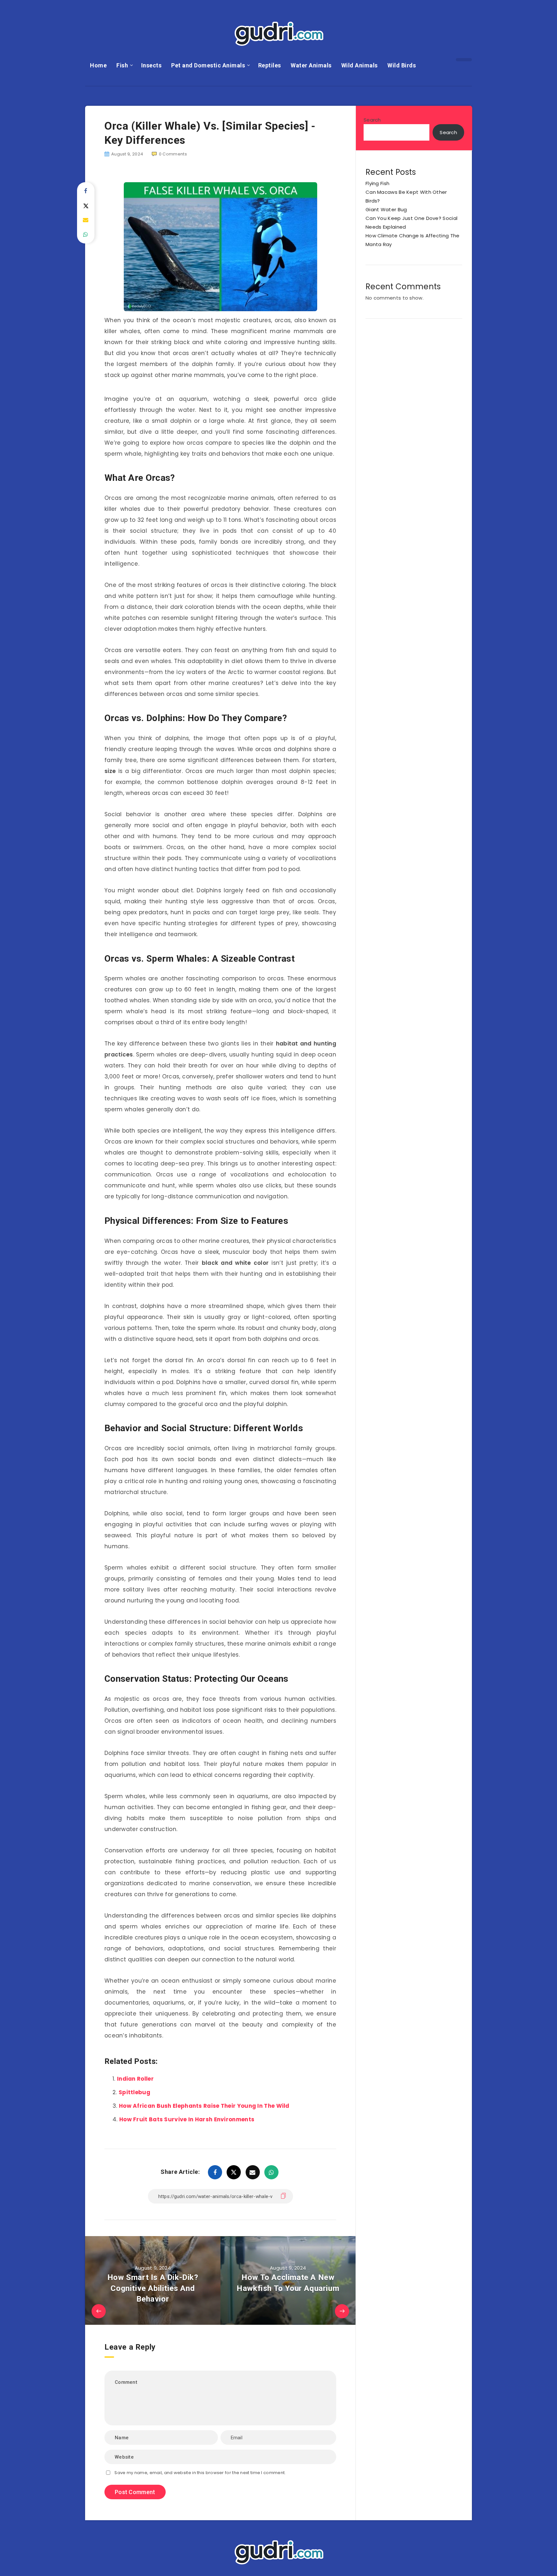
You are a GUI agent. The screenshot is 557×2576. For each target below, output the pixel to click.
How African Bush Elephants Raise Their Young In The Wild (204, 2106)
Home (98, 65)
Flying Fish (377, 183)
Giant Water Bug (386, 209)
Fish (122, 65)
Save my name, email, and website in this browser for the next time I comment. (200, 2473)
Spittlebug (134, 2092)
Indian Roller (135, 2079)
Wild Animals (360, 65)
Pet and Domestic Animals (208, 65)
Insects (151, 65)
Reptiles (270, 65)
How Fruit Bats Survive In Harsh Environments (187, 2119)
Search (372, 120)
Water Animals (311, 65)
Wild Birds (402, 65)
